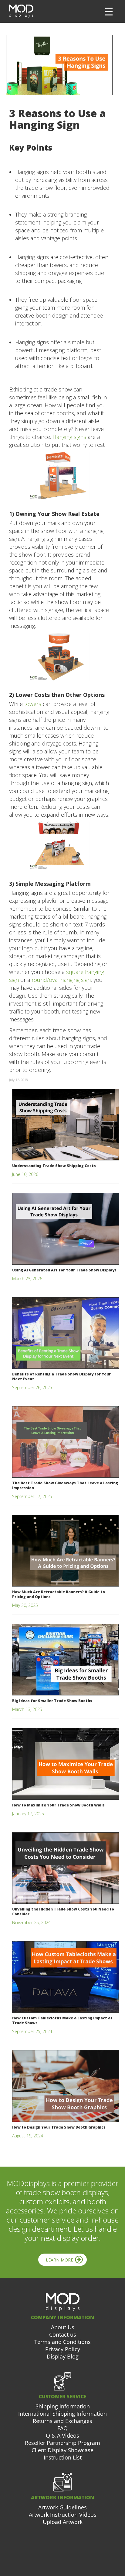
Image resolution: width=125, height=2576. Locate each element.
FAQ (62, 2428)
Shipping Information (63, 2406)
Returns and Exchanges (62, 2421)
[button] (109, 12)
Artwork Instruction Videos (63, 2515)
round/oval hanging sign (61, 980)
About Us (63, 2327)
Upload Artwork (63, 2522)
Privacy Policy (63, 2349)
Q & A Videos (62, 2435)
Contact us (63, 2334)
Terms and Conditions (62, 2342)
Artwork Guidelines (62, 2507)
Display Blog (63, 2356)
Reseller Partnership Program (62, 2443)
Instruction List (63, 2457)
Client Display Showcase (62, 2450)
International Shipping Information (62, 2414)
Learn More (59, 2260)
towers (33, 704)
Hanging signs (69, 437)
